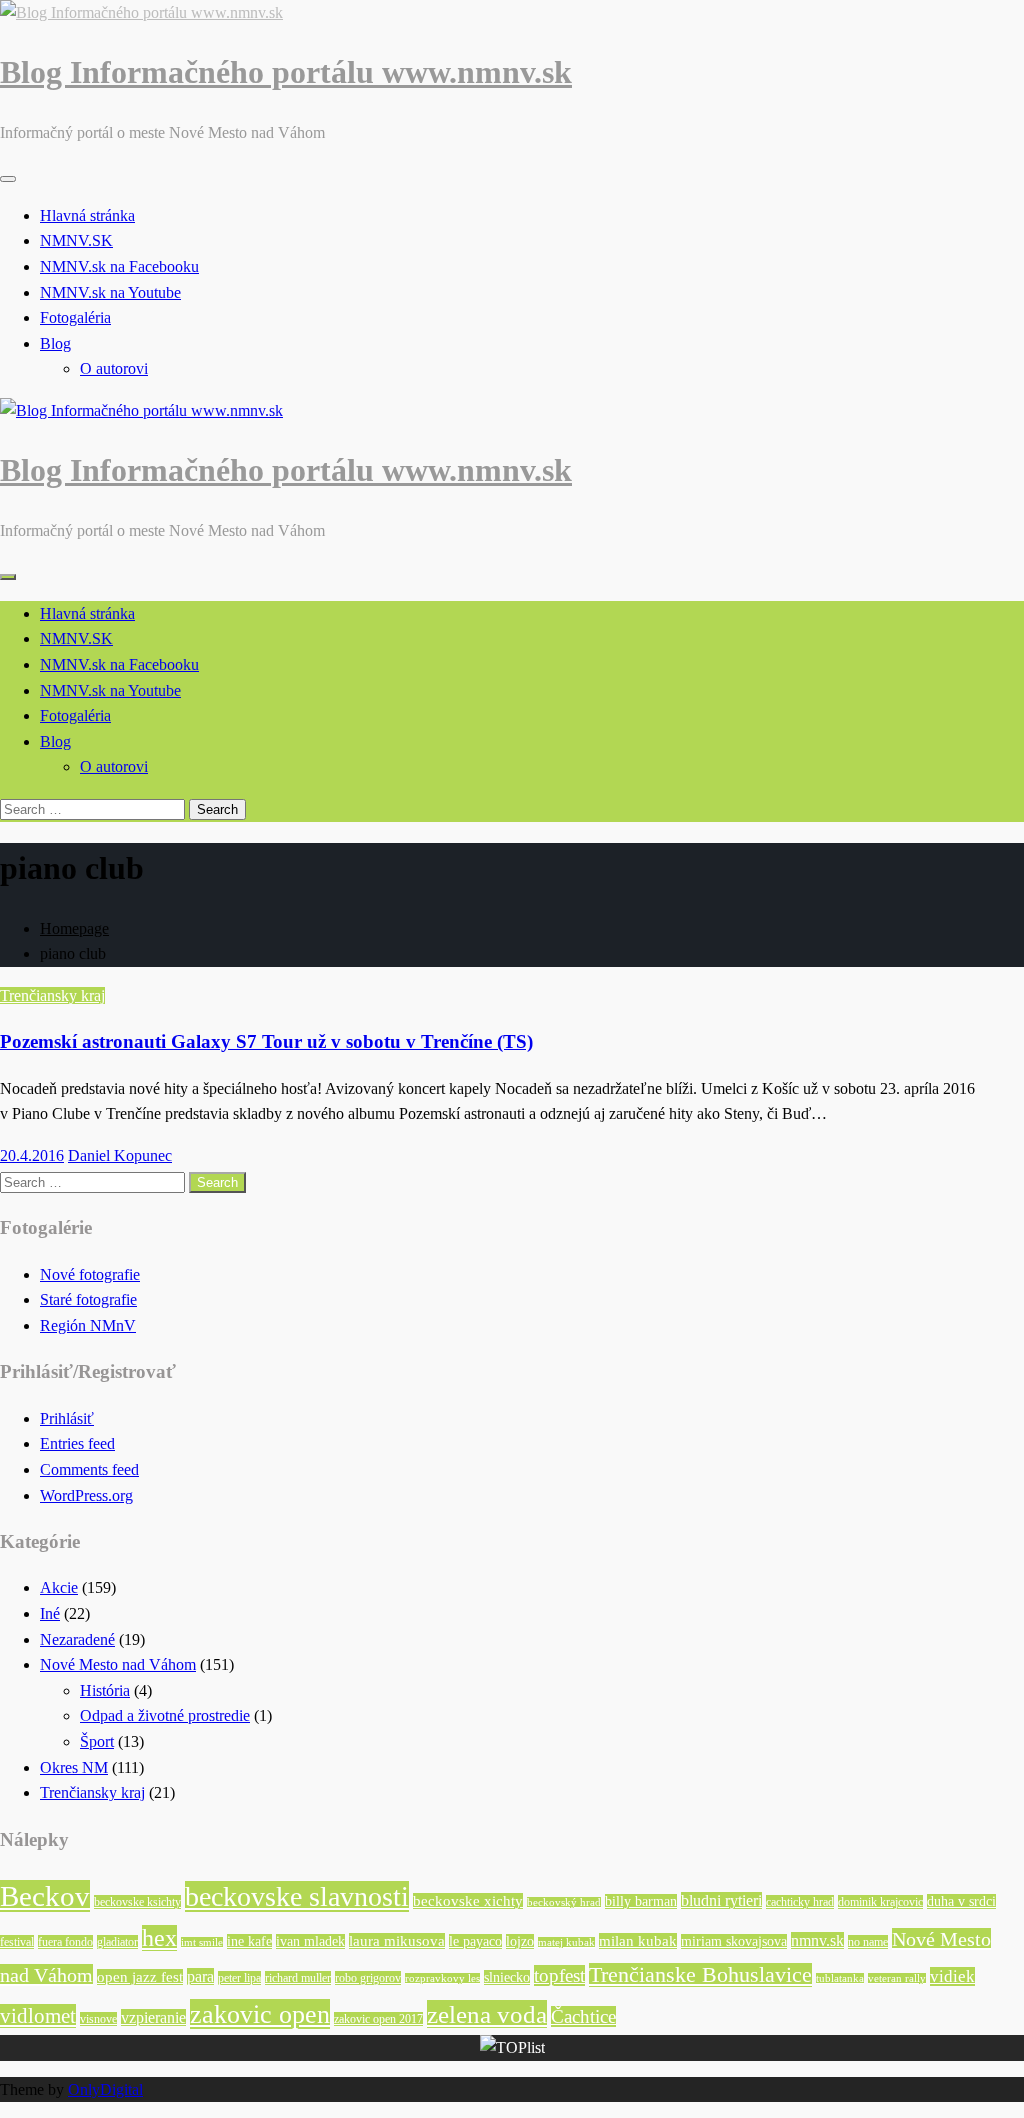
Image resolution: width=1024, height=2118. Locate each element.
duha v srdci (961, 1901)
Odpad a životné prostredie (165, 1715)
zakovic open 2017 (378, 2019)
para (200, 1976)
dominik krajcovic (880, 1902)
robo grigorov (368, 1978)
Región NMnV (88, 1325)
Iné (50, 1613)
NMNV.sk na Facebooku (119, 266)
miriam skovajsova (734, 1941)
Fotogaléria (75, 317)
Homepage (74, 928)
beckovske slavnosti (297, 1896)
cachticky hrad (800, 1902)
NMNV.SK (76, 240)
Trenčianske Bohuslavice (700, 1975)
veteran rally (897, 1978)
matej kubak (566, 1942)
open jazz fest (140, 1977)
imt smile (202, 1942)
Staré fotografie (88, 1299)
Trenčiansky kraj (52, 995)
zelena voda (487, 2014)
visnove (98, 2019)
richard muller (298, 1978)
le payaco (475, 1941)
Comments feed (89, 1469)
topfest (559, 1975)
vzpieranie (153, 2017)
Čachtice (583, 2016)
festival (17, 1942)
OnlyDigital (105, 2089)
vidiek (952, 1976)
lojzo (520, 1941)
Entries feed (77, 1443)
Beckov (45, 1896)
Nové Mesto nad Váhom (118, 1664)
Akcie (59, 1587)
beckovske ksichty (137, 1902)
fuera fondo (65, 1942)
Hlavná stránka (87, 215)
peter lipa (239, 1978)
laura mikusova (397, 1941)
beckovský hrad (564, 1902)
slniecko (507, 1977)
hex (159, 1938)
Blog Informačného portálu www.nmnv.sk (286, 72)
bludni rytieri (721, 1900)
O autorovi (114, 368)
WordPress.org (86, 1495)
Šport (97, 1741)
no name (868, 1942)
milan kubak (638, 1941)
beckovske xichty (468, 1901)
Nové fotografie (90, 1274)
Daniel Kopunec (120, 1155)
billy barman (641, 1901)
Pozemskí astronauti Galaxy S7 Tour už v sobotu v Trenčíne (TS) (266, 1041)
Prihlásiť (67, 1418)
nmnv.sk (817, 1940)
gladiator (117, 1942)
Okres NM (74, 1767)
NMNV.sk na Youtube (110, 292)
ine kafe (249, 1941)
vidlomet (38, 2016)
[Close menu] (8, 179)
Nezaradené (77, 1639)
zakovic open (260, 2014)
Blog (55, 343)
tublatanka (840, 1978)
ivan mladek (310, 1941)
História (105, 1690)
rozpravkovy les (442, 1978)
